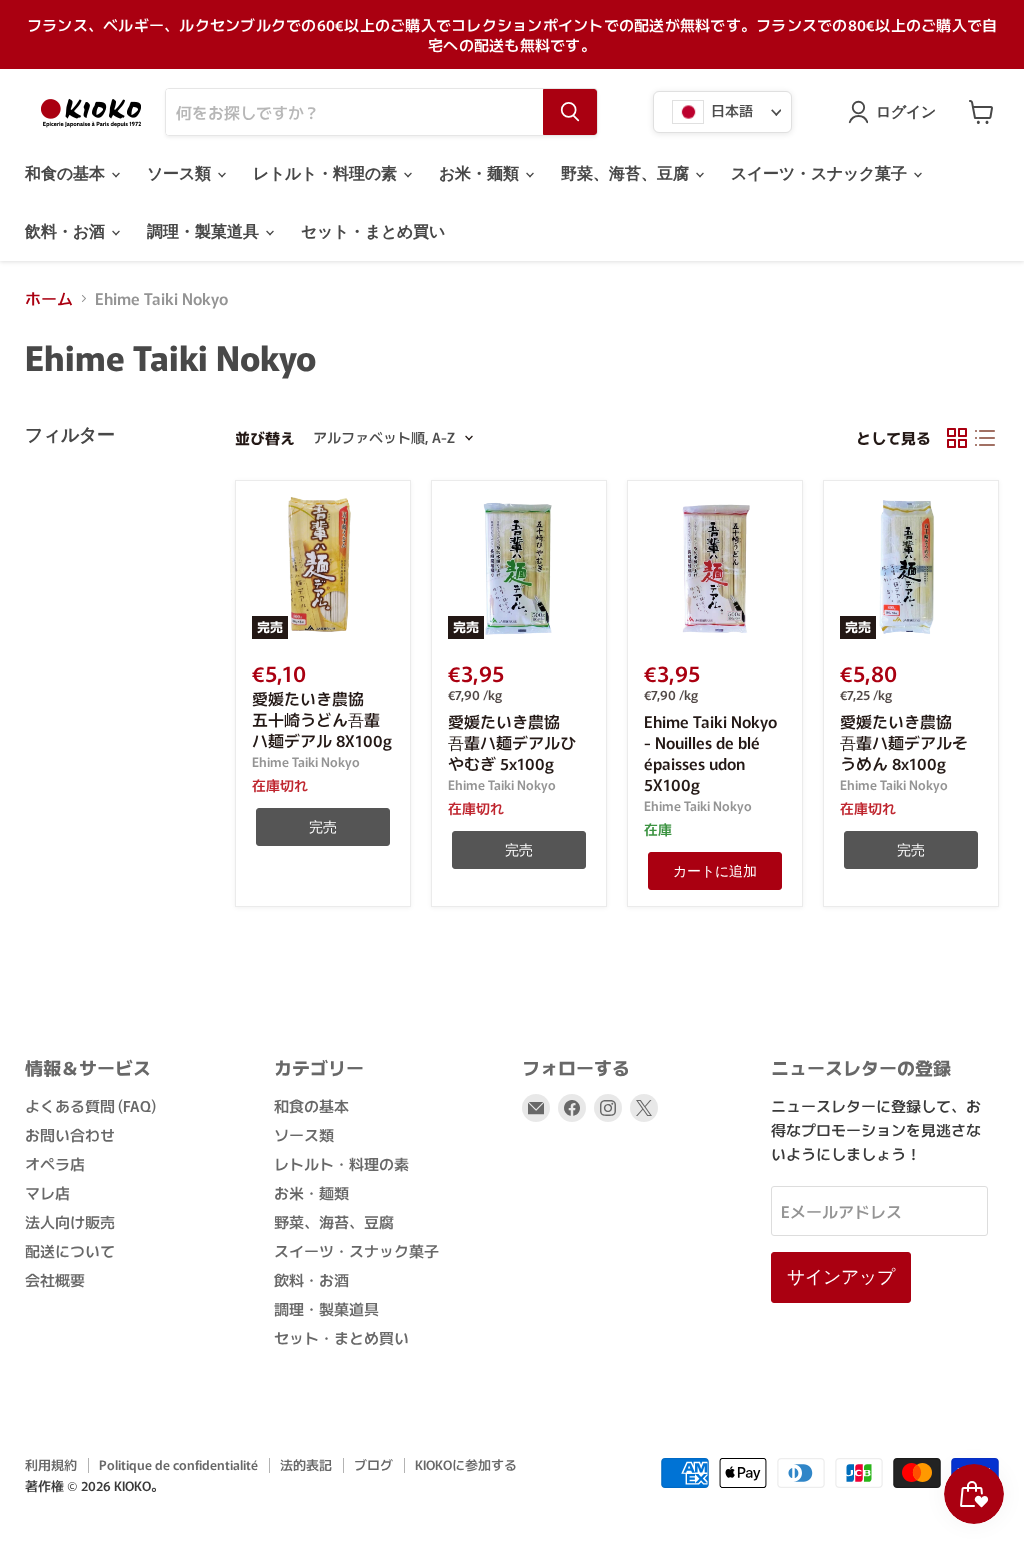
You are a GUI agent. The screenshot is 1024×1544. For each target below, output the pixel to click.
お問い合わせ (70, 1134)
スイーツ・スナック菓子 (821, 173)
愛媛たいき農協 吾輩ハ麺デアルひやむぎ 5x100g (512, 742)
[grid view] (957, 438)
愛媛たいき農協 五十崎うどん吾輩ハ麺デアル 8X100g (322, 719)
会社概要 (55, 1279)
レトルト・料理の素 (327, 173)
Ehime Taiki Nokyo (306, 761)
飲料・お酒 (67, 231)
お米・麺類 (481, 173)
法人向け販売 (70, 1221)
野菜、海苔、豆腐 (627, 173)
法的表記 (306, 1464)
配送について (70, 1250)
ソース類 (181, 173)
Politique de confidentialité (178, 1464)
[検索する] (570, 112)
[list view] (985, 438)
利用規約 (51, 1464)
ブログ (373, 1464)
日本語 (730, 110)
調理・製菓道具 (205, 231)
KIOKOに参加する (466, 1464)
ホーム (49, 298)
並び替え (265, 437)
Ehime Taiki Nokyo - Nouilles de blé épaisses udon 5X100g (710, 752)
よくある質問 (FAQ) (90, 1105)
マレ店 (47, 1192)
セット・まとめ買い (373, 231)
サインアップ (841, 1276)
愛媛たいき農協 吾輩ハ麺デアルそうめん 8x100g (904, 742)
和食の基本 (67, 173)
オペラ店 (55, 1163)
